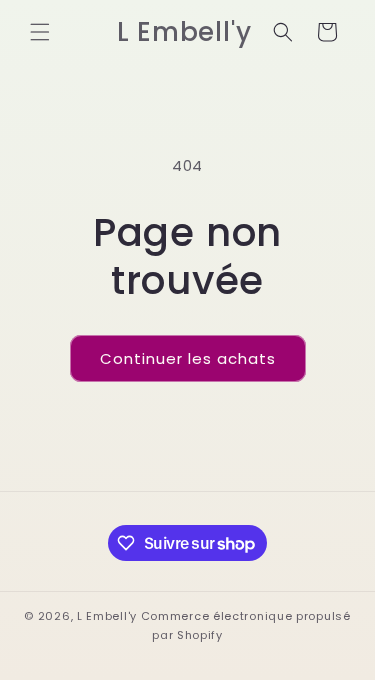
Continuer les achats (188, 358)
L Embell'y (107, 616)
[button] (40, 32)
